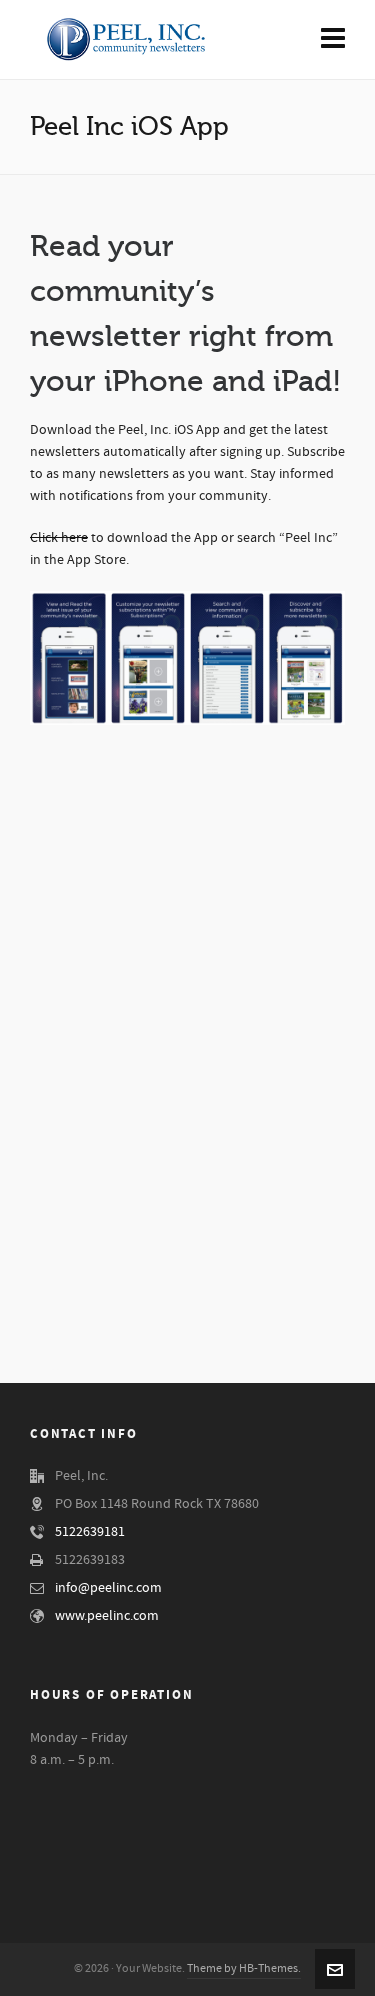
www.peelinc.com (107, 1616)
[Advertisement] (187, 1180)
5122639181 (90, 1532)
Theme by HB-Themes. (244, 1968)
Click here (59, 538)
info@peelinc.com (108, 1588)
